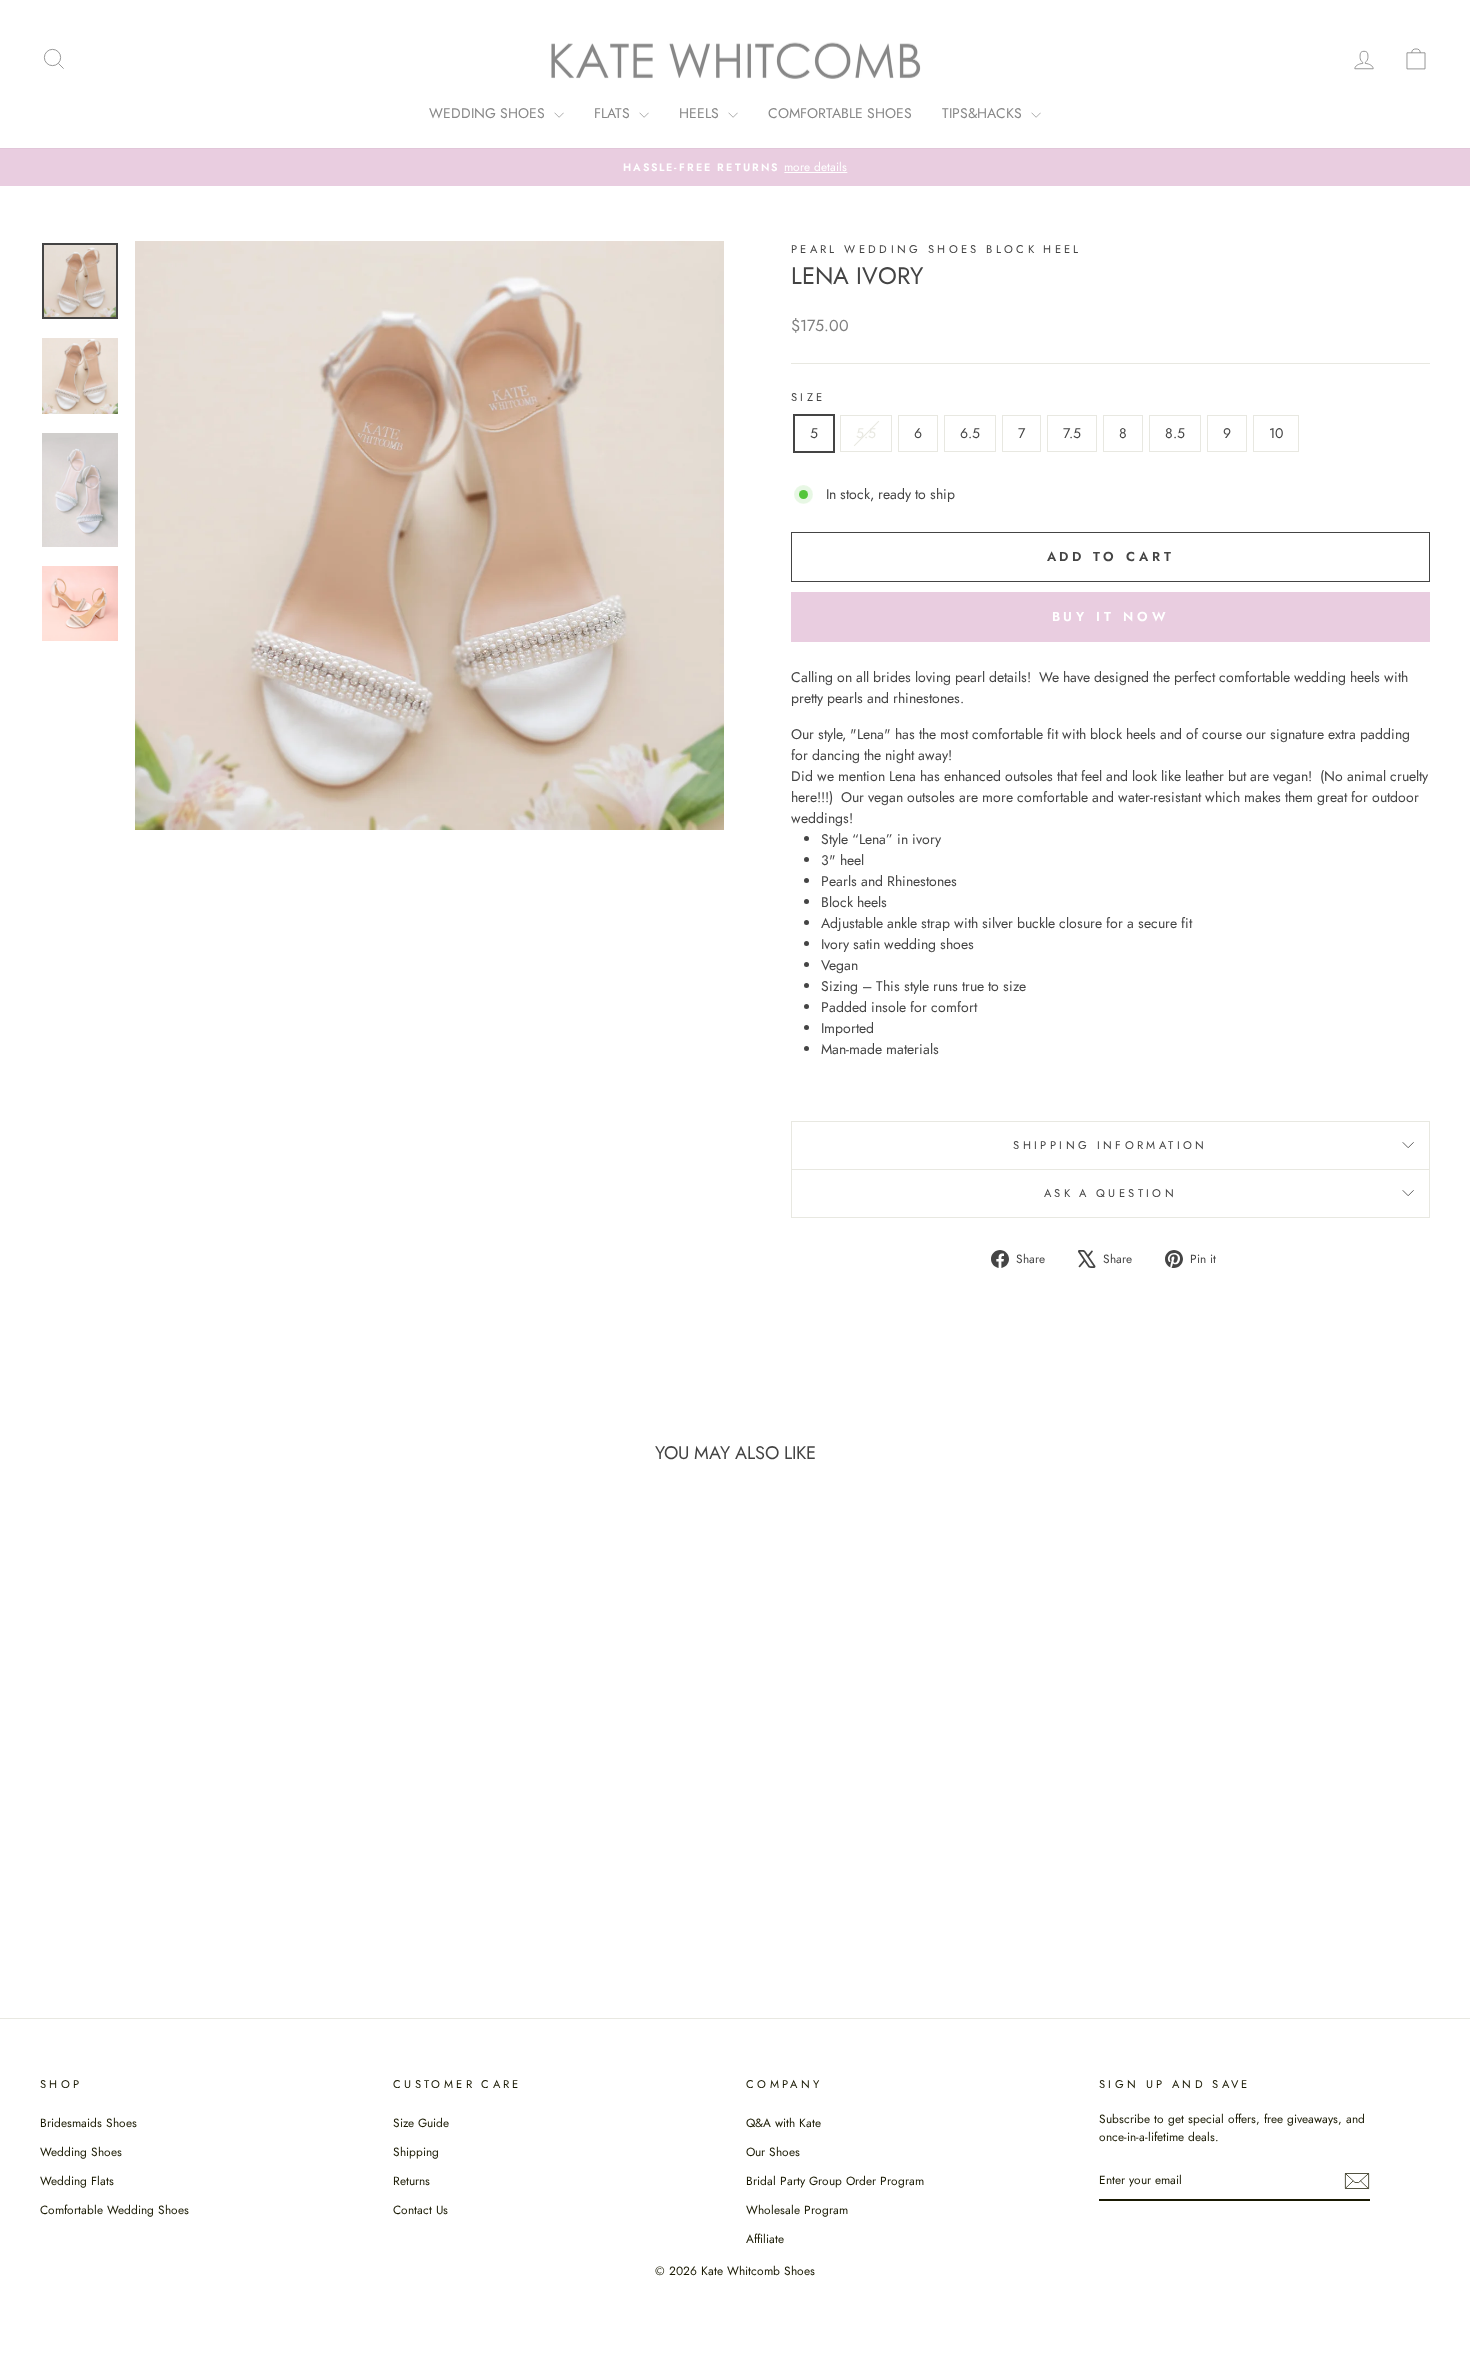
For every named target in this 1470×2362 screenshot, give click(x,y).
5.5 (866, 433)
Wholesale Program (797, 2209)
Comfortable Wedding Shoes (114, 2209)
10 (1276, 433)
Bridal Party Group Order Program (835, 2180)
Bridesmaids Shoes (88, 2122)
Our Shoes (773, 2151)
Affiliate (765, 2238)
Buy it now (1111, 616)
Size (808, 397)
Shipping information (1110, 1145)
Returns (411, 2180)
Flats (614, 113)
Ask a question (1110, 1193)
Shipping (416, 2151)
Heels (701, 113)
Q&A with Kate (783, 2122)
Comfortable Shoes (840, 113)
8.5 (1175, 433)
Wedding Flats (77, 2180)
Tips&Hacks (984, 113)
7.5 (1072, 433)
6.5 (970, 433)
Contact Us (420, 2209)
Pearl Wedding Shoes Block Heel (936, 249)
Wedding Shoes (489, 113)
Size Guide (421, 2122)
